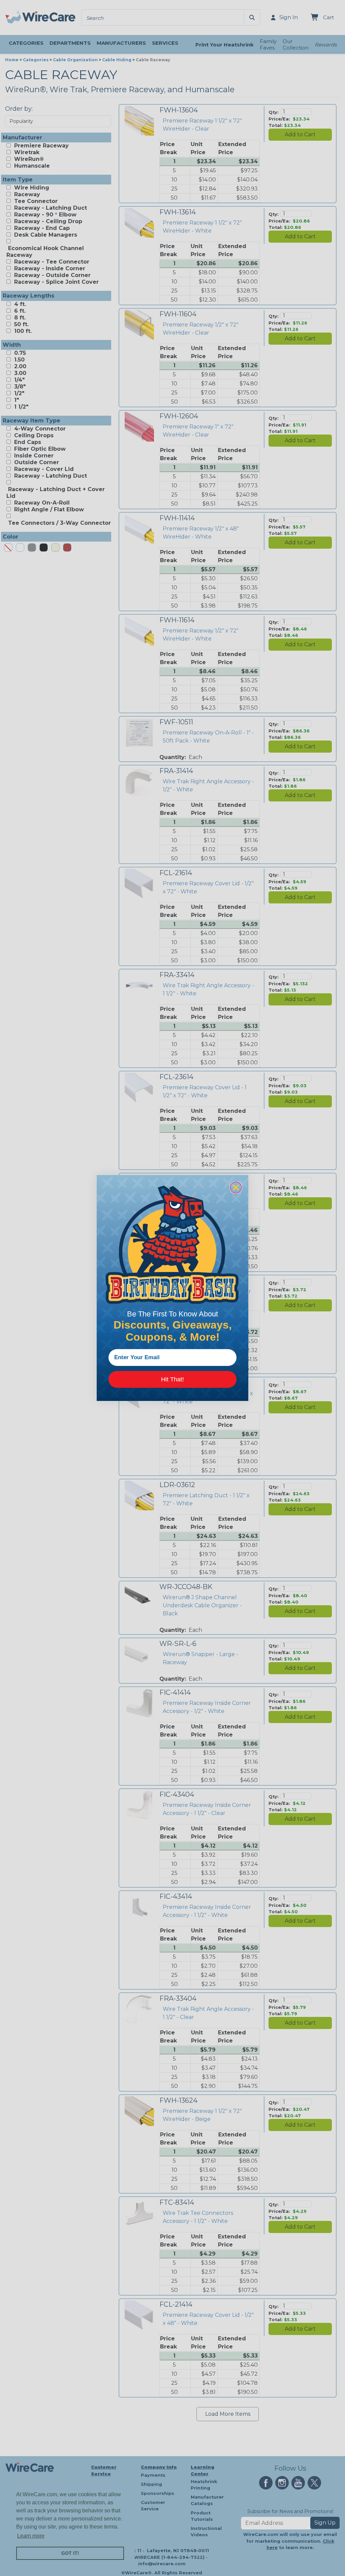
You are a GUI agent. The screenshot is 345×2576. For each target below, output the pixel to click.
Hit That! (172, 1379)
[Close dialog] (236, 1188)
